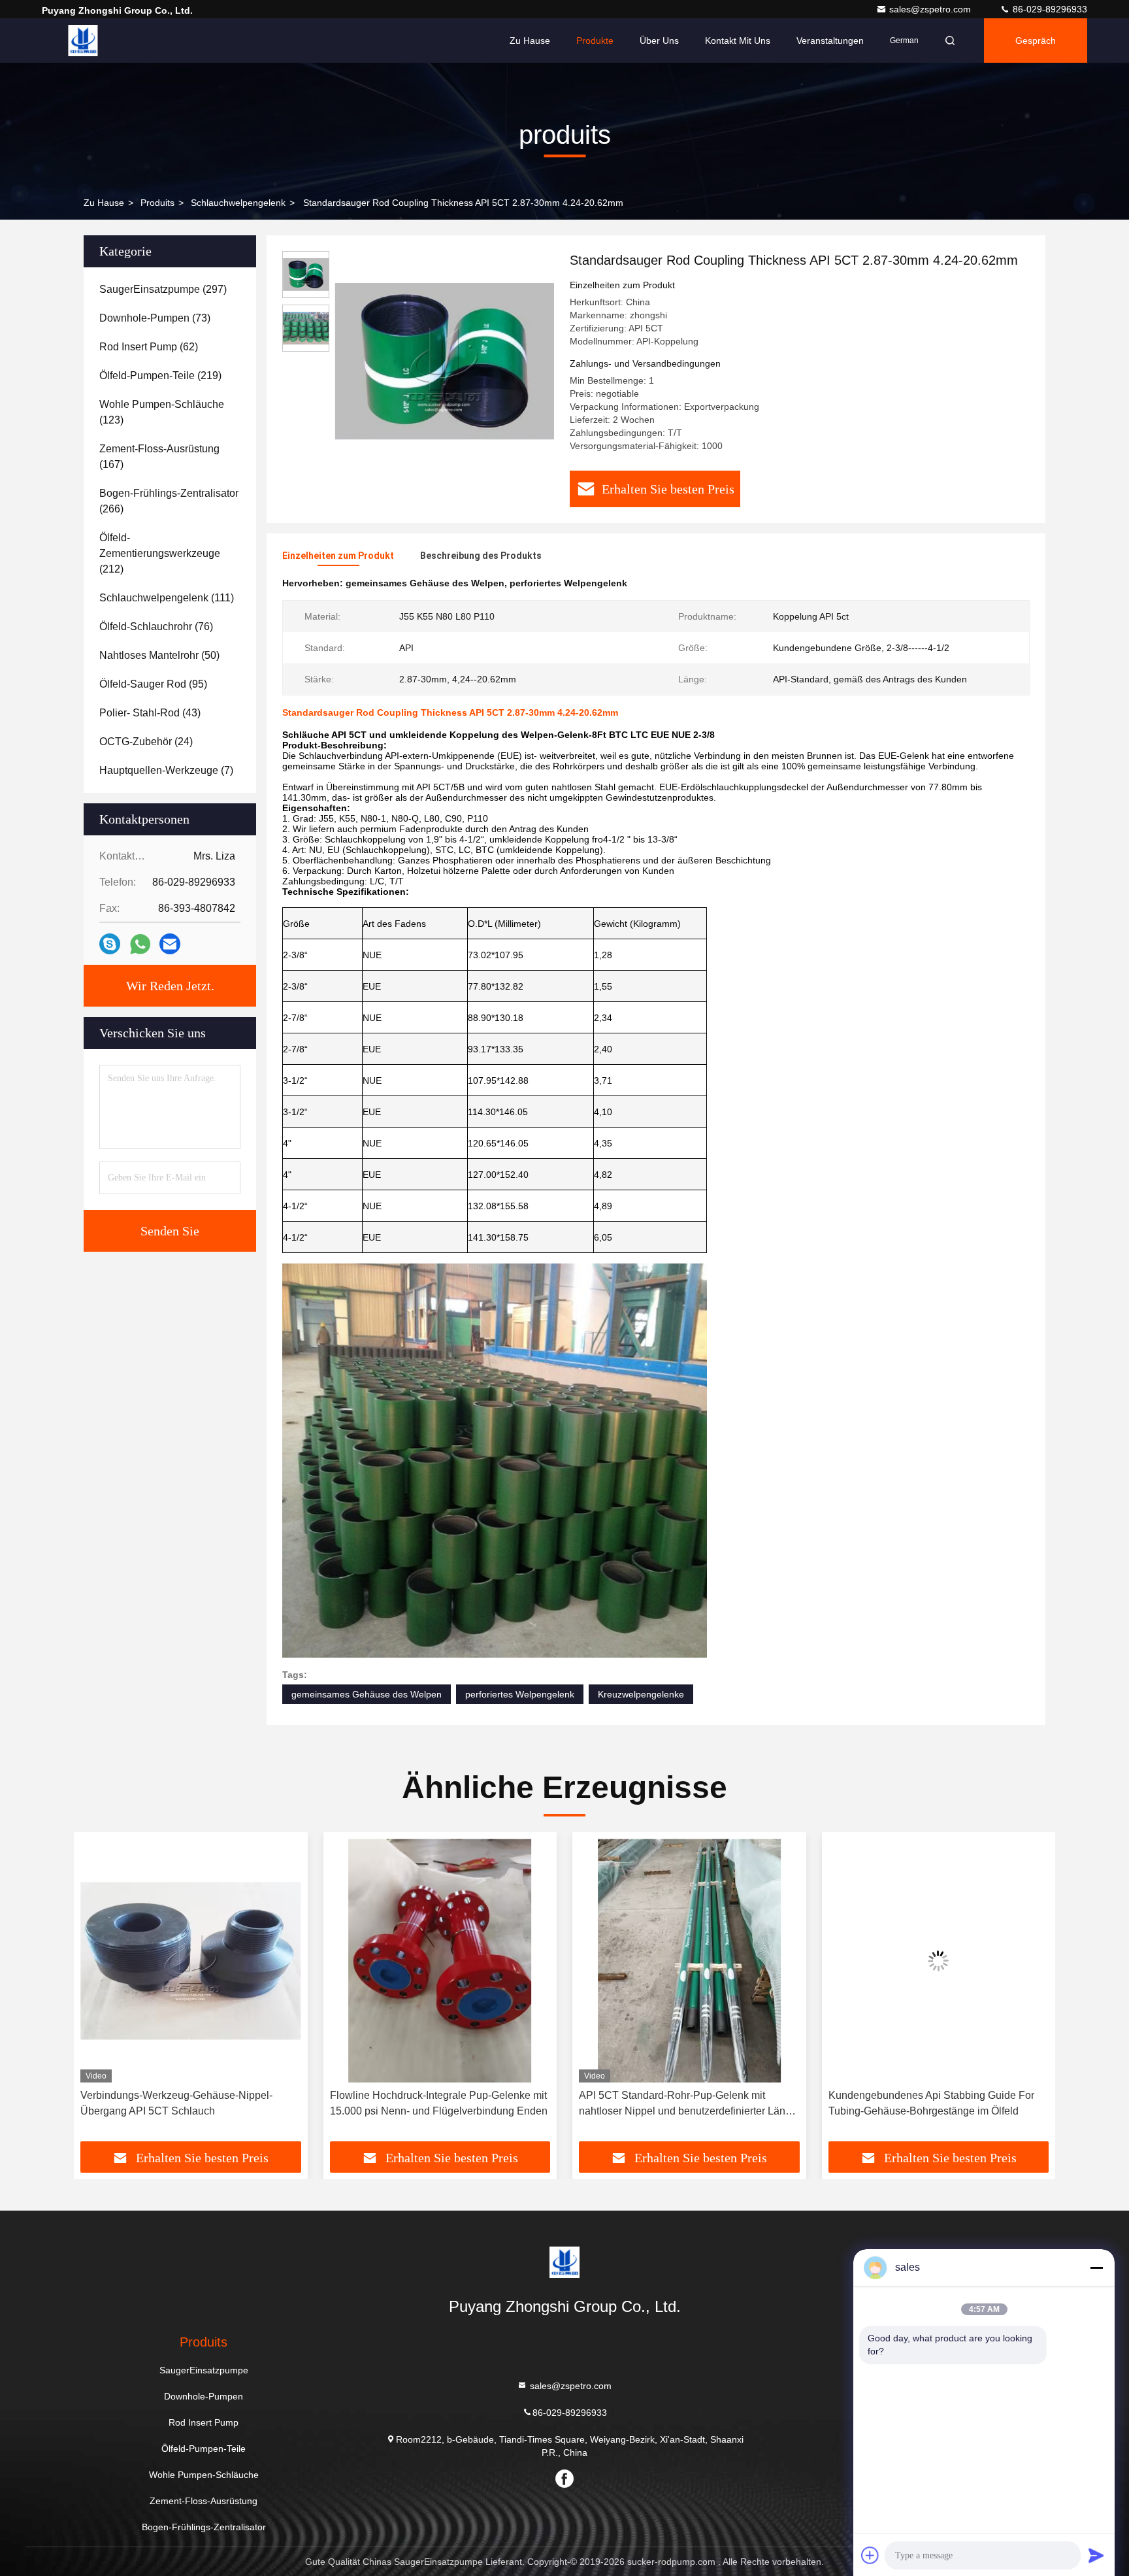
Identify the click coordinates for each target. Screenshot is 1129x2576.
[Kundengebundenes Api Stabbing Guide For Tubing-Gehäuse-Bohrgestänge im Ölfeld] (689, 1961)
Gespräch (1036, 41)
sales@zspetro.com (931, 9)
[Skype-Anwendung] (110, 944)
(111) (167, 598)
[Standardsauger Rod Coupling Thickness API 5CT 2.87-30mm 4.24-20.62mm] (444, 361)
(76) (156, 627)
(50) (159, 655)
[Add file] (870, 2555)
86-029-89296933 (1049, 9)
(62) (149, 347)
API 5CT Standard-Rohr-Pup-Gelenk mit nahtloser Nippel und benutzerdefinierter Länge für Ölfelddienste (439, 2104)
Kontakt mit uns (738, 41)
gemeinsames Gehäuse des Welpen (367, 1694)
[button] (97, 1992)
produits (157, 203)
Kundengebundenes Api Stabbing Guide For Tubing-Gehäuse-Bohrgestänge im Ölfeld (682, 2103)
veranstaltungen (830, 41)
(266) (169, 501)
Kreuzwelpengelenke (641, 1694)
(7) (166, 770)
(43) (150, 713)
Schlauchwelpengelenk (238, 203)
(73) (155, 318)
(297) (163, 289)
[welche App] (140, 944)
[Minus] (1096, 2267)
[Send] (1096, 2555)
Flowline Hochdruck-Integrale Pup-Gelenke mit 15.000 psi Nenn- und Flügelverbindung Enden (189, 2103)
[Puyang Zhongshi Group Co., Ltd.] (83, 41)
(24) (146, 742)
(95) (153, 684)
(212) (160, 553)
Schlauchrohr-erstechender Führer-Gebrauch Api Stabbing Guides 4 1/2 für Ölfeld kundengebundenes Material (933, 2104)
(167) (159, 457)
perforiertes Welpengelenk (520, 1694)
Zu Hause (530, 41)
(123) (162, 412)
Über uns (659, 41)
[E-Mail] (170, 944)
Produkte (595, 41)
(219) (160, 376)
